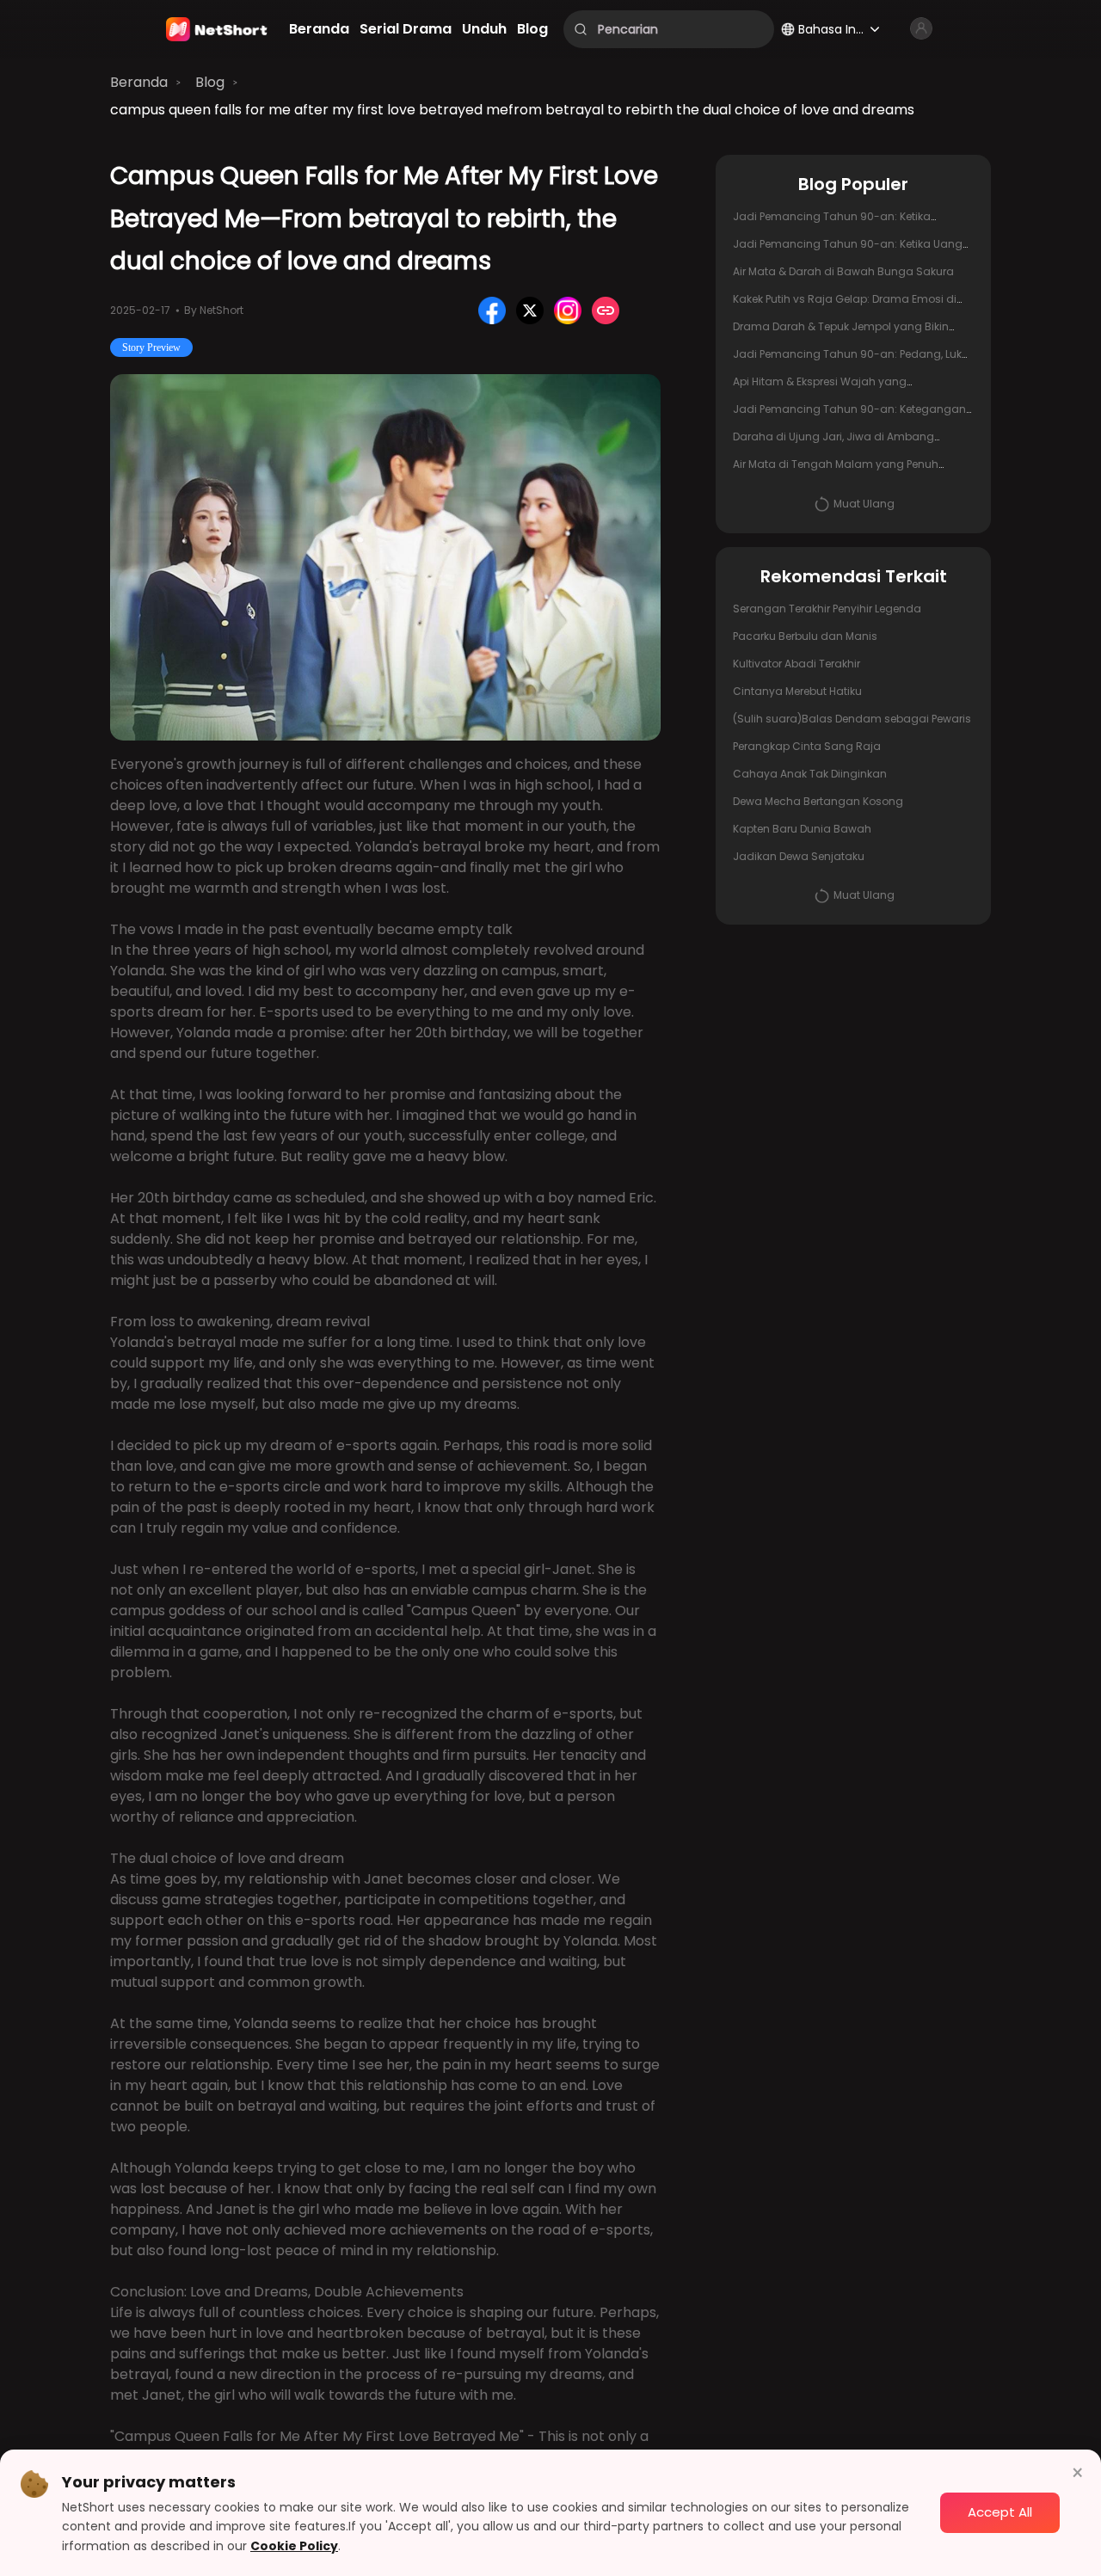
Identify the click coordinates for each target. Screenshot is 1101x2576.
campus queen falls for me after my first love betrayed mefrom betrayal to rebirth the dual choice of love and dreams (512, 110)
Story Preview (151, 347)
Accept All (1000, 2512)
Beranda (139, 82)
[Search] (581, 29)
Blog (210, 82)
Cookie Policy (294, 2546)
